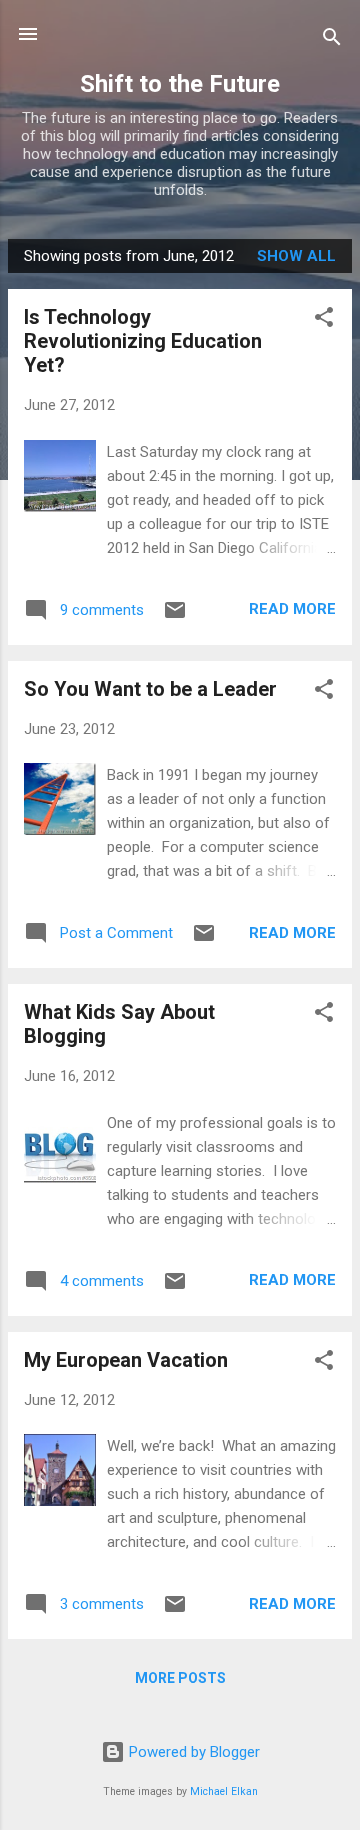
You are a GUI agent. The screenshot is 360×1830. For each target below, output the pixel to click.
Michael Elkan (224, 1791)
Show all (296, 256)
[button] (324, 320)
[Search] (332, 40)
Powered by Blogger (192, 1752)
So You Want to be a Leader (150, 689)
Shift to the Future (180, 84)
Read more (292, 609)
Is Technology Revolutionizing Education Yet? (143, 341)
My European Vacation (126, 1360)
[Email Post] (175, 617)
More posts (180, 1678)
